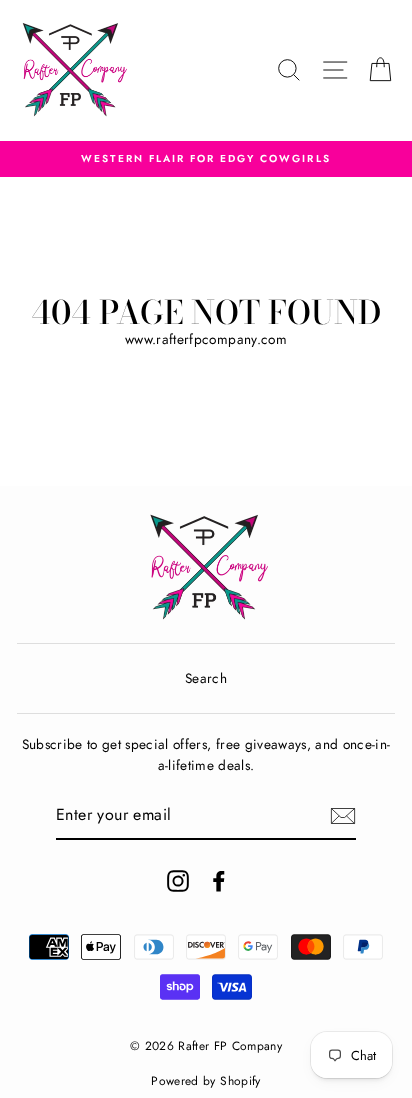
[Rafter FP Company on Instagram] (178, 881)
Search (206, 678)
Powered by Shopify (205, 1081)
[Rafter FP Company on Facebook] (219, 881)
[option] (206, 159)
